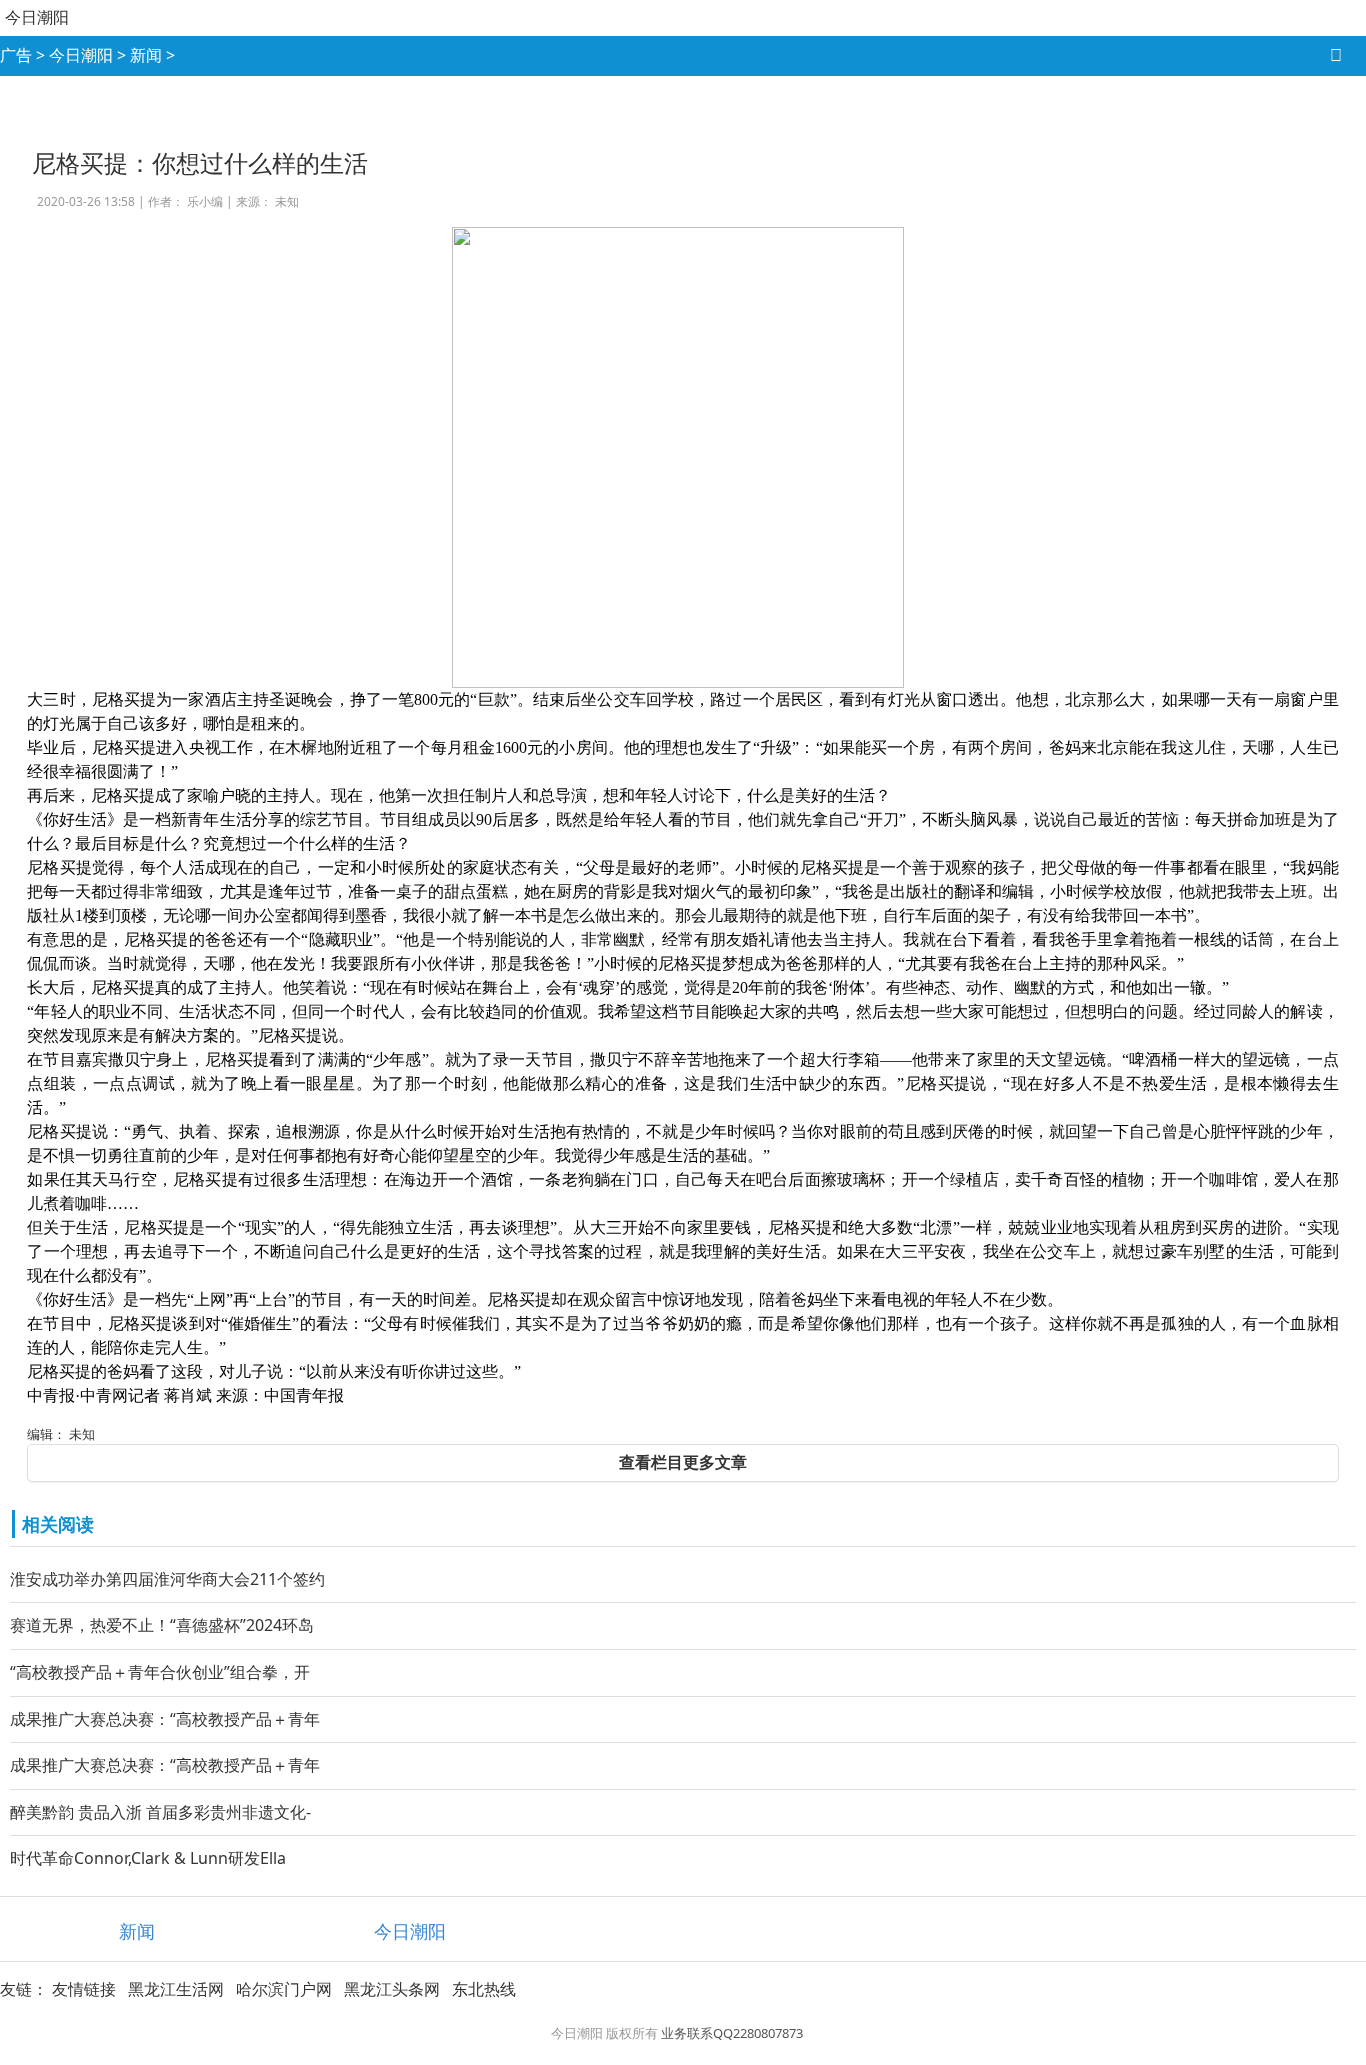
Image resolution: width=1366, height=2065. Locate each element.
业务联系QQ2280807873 (732, 2033)
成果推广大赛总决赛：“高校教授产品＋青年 (165, 1719)
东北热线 (484, 1989)
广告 (16, 55)
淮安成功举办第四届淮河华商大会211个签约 (167, 1579)
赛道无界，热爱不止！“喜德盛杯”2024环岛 (162, 1625)
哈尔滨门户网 (284, 1989)
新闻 (146, 55)
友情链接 (84, 1989)
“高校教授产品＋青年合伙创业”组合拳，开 (160, 1672)
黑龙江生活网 (176, 1989)
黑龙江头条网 (392, 1989)
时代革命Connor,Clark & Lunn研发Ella (148, 1858)
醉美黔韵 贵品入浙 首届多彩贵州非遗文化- (160, 1812)
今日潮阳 (37, 17)
